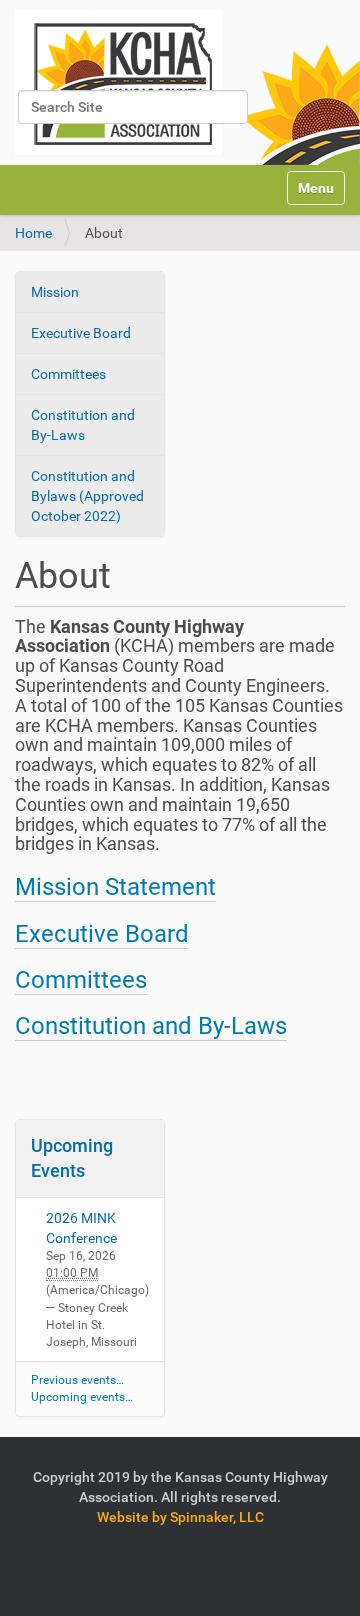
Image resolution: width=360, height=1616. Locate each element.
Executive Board (81, 333)
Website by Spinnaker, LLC (180, 1517)
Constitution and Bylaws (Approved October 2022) (87, 496)
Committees (68, 374)
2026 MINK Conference (81, 1228)
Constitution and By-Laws (83, 425)
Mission (55, 292)
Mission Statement (115, 887)
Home (33, 233)
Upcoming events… (82, 1397)
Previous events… (77, 1380)
